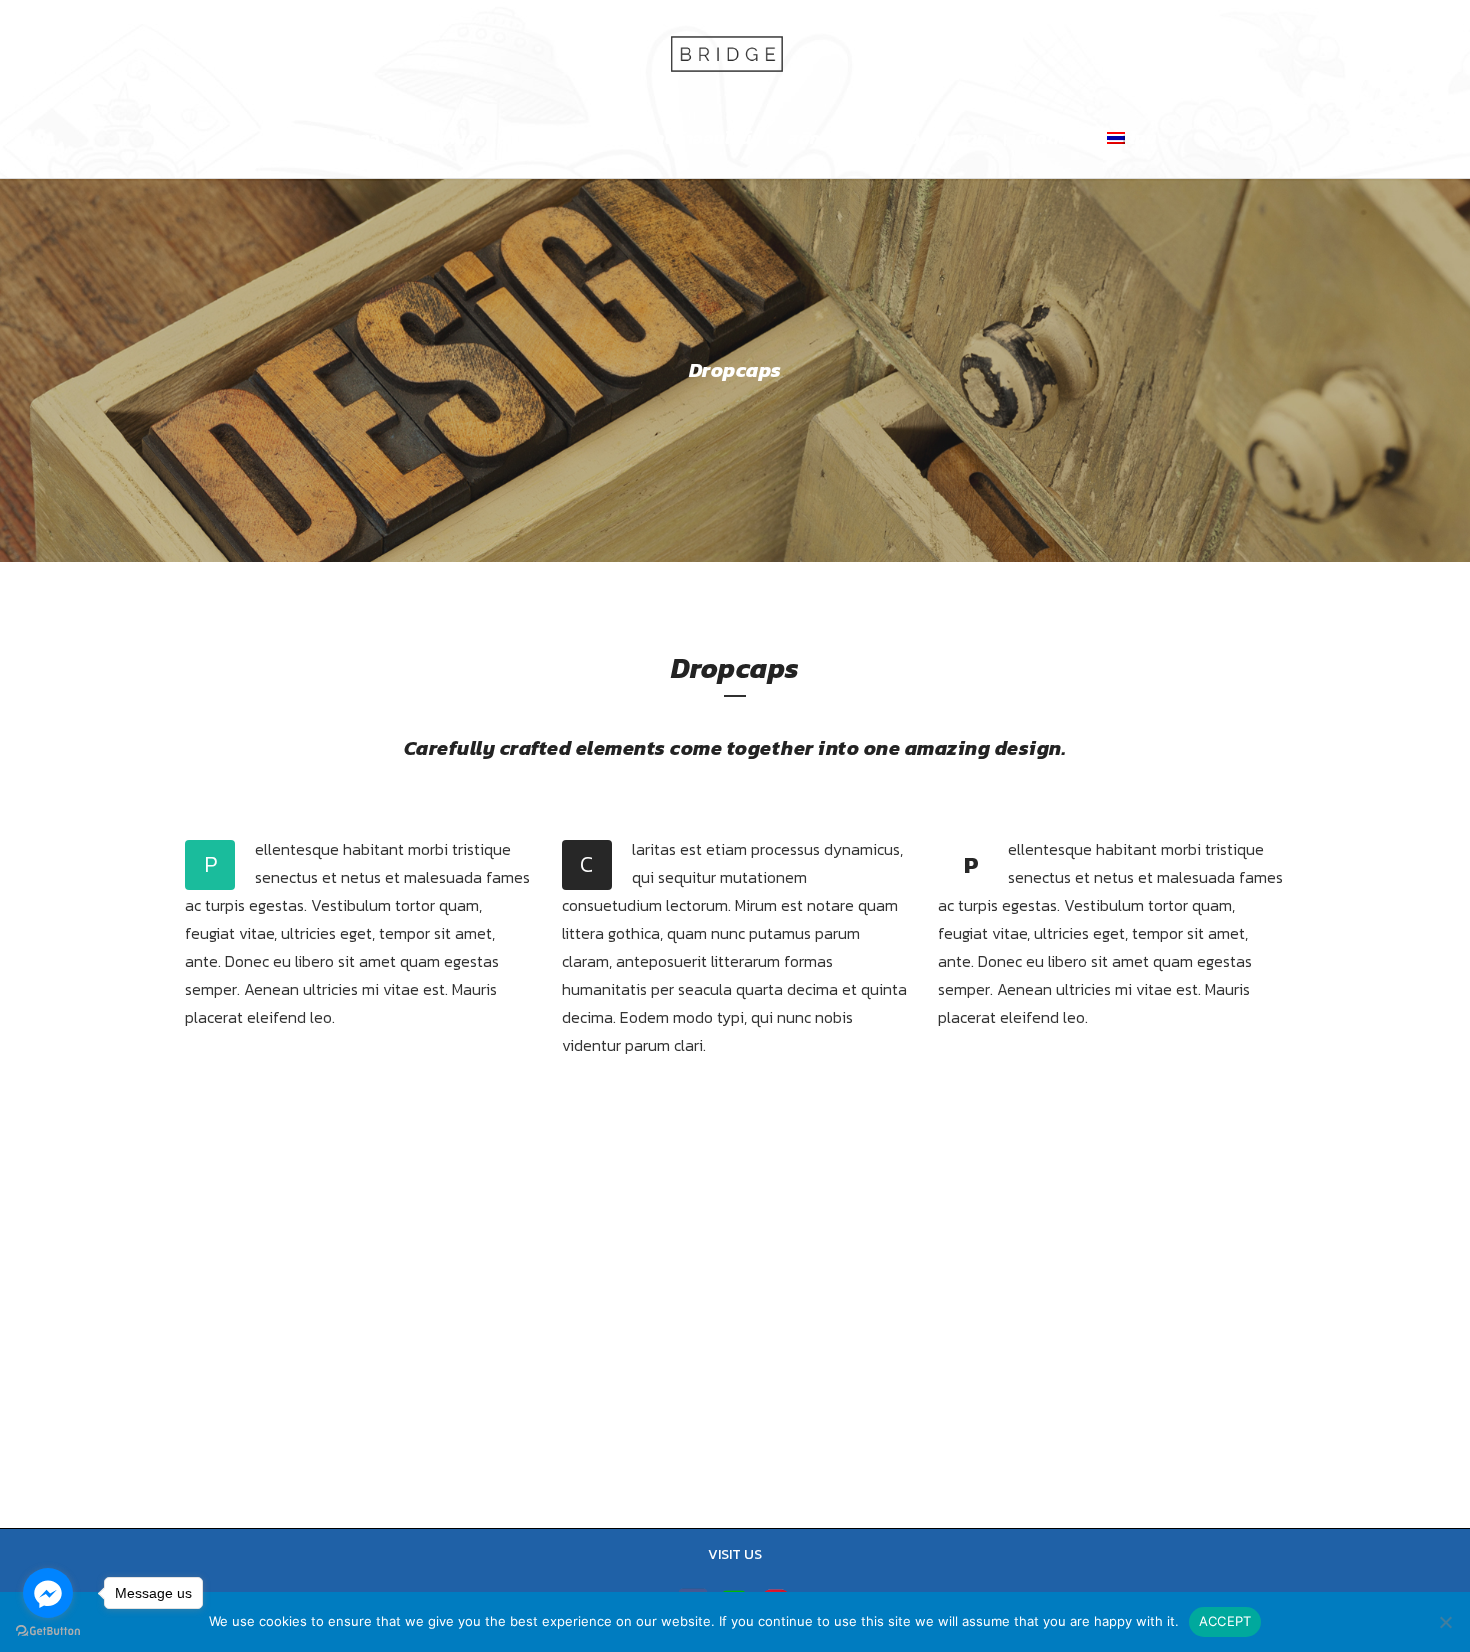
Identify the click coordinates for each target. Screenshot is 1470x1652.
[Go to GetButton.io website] (48, 1631)
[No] (1445, 1622)
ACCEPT (1225, 1621)
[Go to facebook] (48, 1593)
